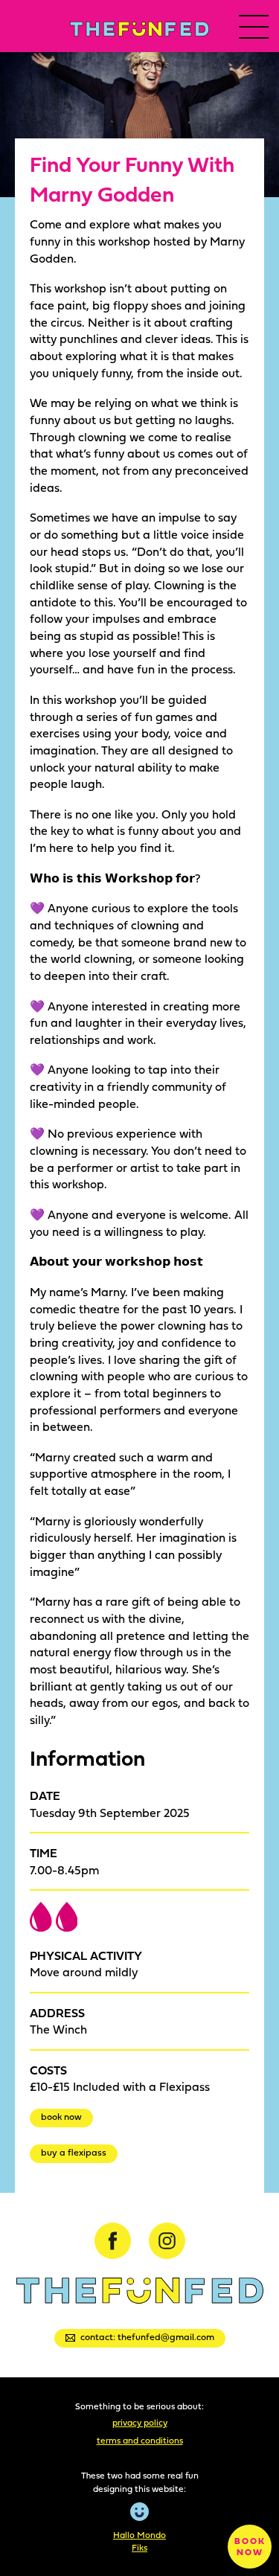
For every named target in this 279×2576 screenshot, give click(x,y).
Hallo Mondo (139, 2535)
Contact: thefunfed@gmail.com (147, 2337)
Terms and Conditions (140, 2440)
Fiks (139, 2547)
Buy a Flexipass (74, 2152)
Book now (61, 2117)
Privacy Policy (140, 2422)
